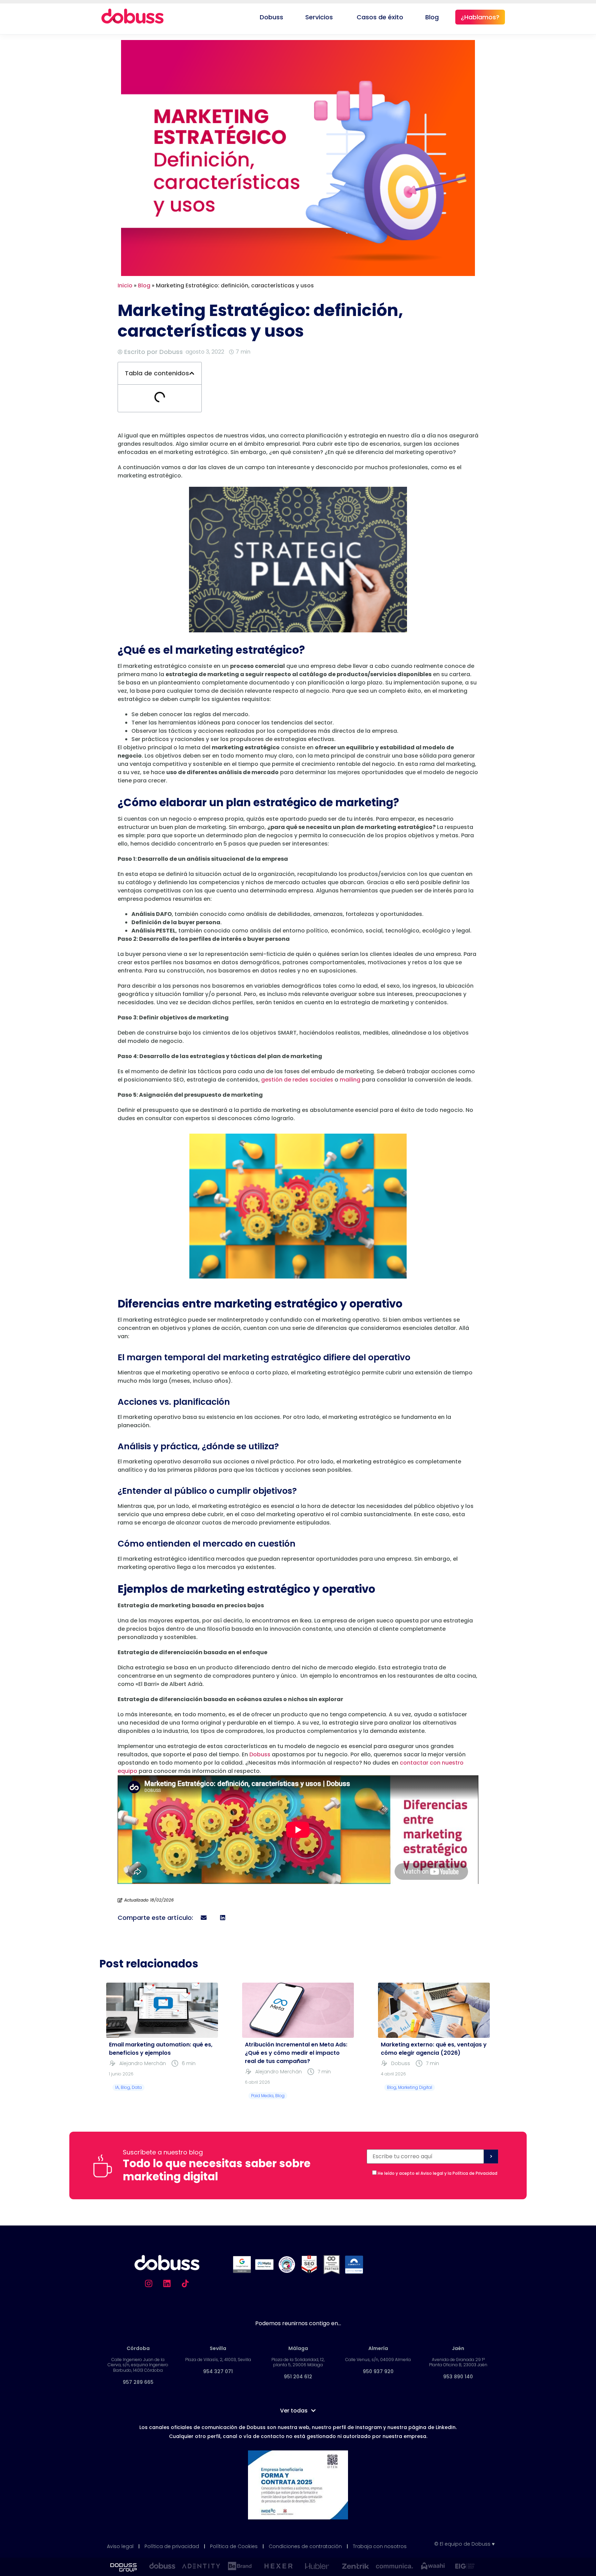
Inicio (125, 285)
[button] (192, 373)
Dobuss (260, 1754)
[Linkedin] (167, 2283)
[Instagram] (149, 2283)
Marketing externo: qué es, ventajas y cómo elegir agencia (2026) (434, 2049)
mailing (350, 1080)
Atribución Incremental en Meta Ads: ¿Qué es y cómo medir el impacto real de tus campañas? (296, 2053)
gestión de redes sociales (297, 1080)
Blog (144, 285)
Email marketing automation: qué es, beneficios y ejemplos (161, 2049)
